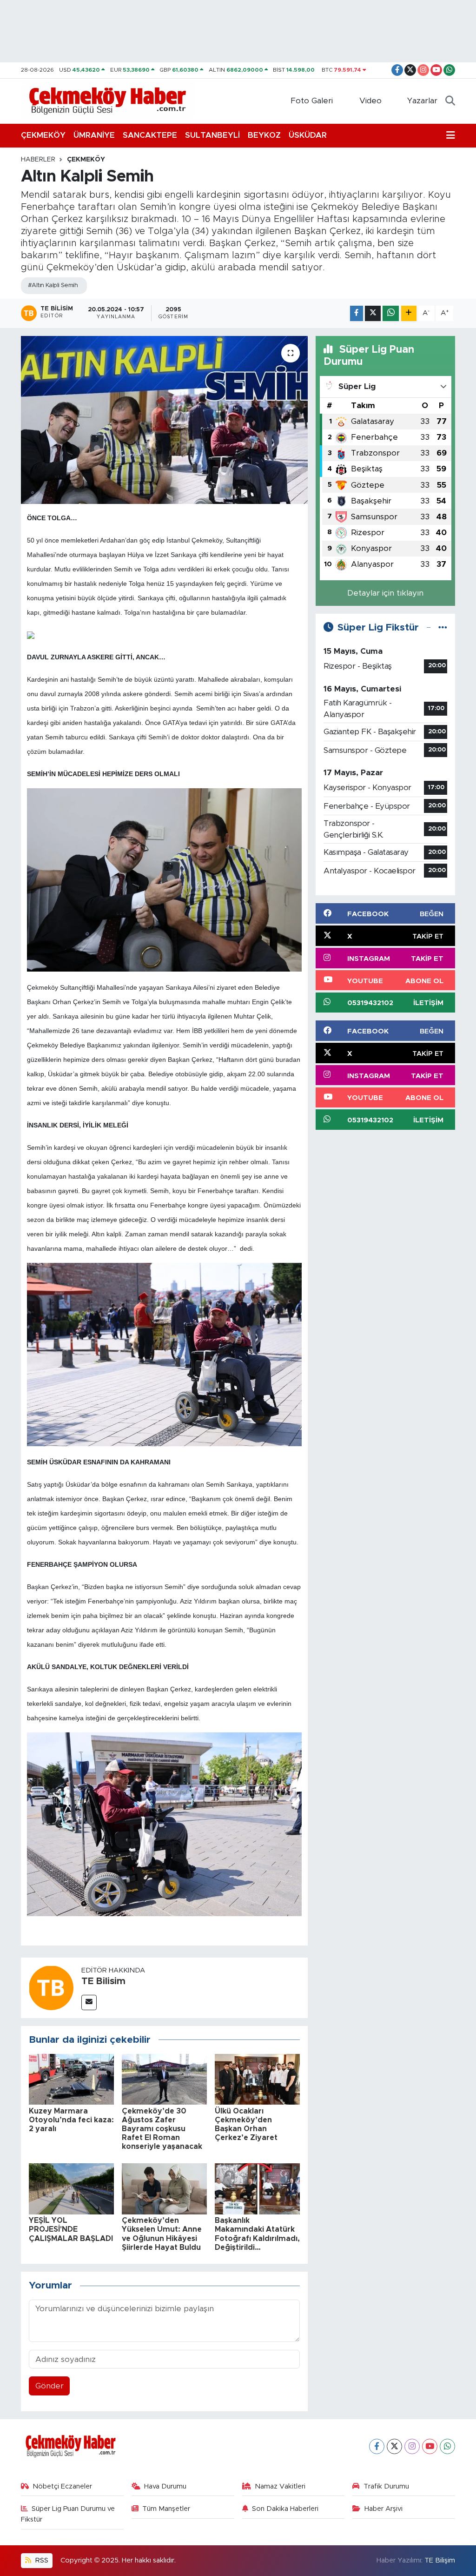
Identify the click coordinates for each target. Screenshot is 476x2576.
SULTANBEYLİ (212, 135)
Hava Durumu (165, 2486)
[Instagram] (412, 2446)
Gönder (50, 2386)
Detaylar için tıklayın (385, 593)
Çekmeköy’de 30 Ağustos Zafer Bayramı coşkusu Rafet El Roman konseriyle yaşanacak (162, 2129)
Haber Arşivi (383, 2509)
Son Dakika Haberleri (285, 2509)
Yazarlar (422, 101)
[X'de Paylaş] (373, 313)
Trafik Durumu (386, 2486)
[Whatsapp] (447, 2446)
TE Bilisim (103, 1981)
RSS (41, 2560)
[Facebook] (377, 2446)
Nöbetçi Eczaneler (62, 2486)
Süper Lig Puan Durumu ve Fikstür (68, 2514)
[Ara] (450, 101)
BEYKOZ (264, 135)
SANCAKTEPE (150, 135)
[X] (394, 2446)
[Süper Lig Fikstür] (443, 627)
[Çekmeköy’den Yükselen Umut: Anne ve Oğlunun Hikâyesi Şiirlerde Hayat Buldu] (164, 2188)
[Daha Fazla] (409, 313)
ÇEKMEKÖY (43, 135)
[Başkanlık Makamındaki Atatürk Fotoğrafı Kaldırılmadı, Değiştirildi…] (257, 2188)
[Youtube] (430, 2446)
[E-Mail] (89, 2002)
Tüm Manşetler (166, 2509)
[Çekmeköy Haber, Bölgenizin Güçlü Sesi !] (108, 101)
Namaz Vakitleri (280, 2486)
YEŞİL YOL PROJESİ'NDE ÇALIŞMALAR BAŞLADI (71, 2229)
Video (370, 101)
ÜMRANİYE (94, 135)
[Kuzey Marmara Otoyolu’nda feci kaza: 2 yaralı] (71, 2079)
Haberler (38, 160)
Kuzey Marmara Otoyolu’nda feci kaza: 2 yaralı (71, 2120)
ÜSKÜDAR (308, 135)
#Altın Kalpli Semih (53, 285)
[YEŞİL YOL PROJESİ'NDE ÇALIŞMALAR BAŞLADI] (71, 2188)
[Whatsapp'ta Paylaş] (391, 313)
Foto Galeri (312, 101)
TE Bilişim (440, 2560)
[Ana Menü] (451, 135)
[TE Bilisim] (51, 1987)
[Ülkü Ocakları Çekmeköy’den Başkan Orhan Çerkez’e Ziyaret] (257, 2079)
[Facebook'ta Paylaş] (357, 313)
